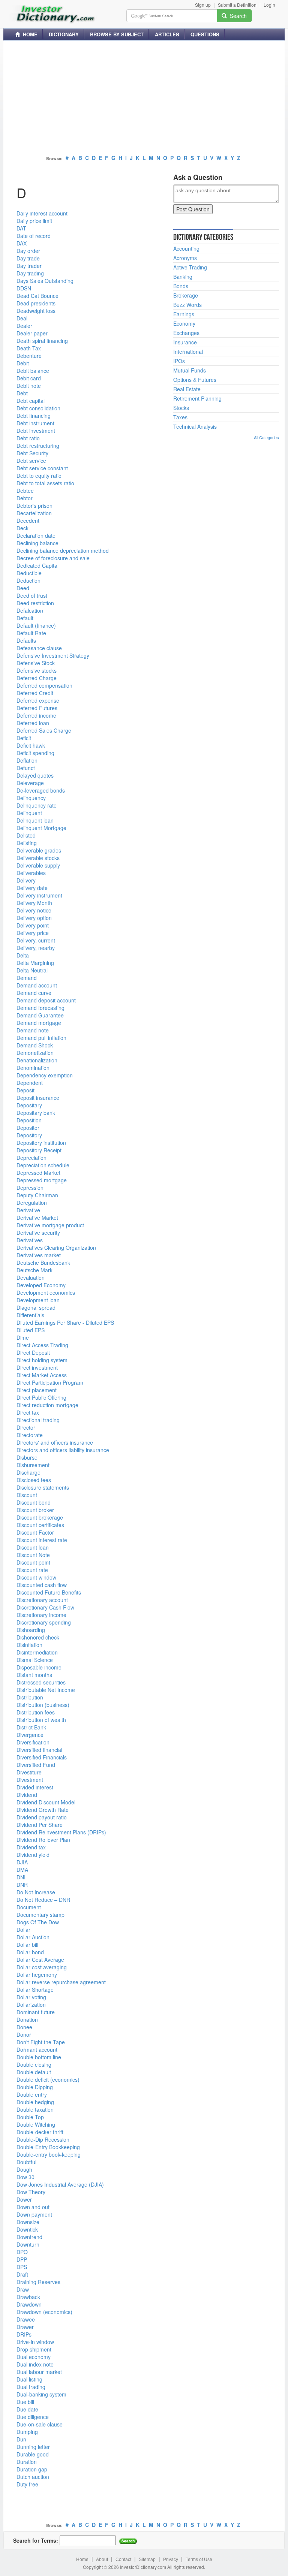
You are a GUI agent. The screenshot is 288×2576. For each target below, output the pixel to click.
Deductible (29, 573)
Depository (29, 1135)
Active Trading (190, 267)
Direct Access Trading (42, 1345)
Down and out (33, 2207)
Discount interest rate (42, 1540)
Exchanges (186, 333)
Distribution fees (36, 1712)
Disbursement (33, 1465)
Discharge (28, 1472)
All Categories (266, 437)
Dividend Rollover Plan (43, 1840)
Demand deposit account (46, 1000)
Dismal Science (35, 1660)
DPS (22, 2267)
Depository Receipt (39, 1150)
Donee (24, 2027)
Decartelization (34, 513)
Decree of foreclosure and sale (53, 558)
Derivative (28, 1210)
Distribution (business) (43, 1705)
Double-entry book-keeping (49, 2154)
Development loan (38, 1300)
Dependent (30, 1083)
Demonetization (35, 1053)
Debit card (29, 378)
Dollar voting (31, 1997)
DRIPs (24, 2334)
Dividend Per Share (40, 1825)
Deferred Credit (35, 693)
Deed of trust (32, 595)
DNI (21, 1877)
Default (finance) (36, 625)
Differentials (30, 1315)
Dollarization (31, 2005)
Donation (27, 2020)
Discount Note (33, 1555)
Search (237, 16)
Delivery (26, 880)
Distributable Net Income (46, 1690)
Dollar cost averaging (42, 1967)
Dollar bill (27, 1945)
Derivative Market (37, 1218)
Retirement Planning (197, 398)
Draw (23, 2289)
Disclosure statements (43, 1487)
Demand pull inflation (41, 1038)
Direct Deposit (33, 1352)
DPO (22, 2252)
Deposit (25, 1090)
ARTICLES (167, 34)
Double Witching (36, 2124)
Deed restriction (35, 603)
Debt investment (36, 431)
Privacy (171, 2560)
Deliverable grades (39, 850)
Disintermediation (37, 1652)
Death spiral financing (42, 341)
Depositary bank (36, 1113)
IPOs (179, 361)
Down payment (34, 2214)
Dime (23, 1337)
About (102, 2560)
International (188, 352)
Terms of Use (199, 2560)
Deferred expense (38, 700)
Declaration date (36, 536)
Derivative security (38, 1233)
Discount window (36, 1577)
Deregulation (32, 1203)
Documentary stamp (40, 1915)
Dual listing (29, 2379)
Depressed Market (38, 1173)
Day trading (30, 273)
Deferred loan (33, 723)
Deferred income (36, 715)
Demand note (33, 1030)
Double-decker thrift (40, 2132)
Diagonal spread (36, 1307)
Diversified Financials (42, 1757)
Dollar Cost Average (40, 1960)
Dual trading (31, 2387)
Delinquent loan (35, 820)
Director (26, 1427)
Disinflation (29, 1645)
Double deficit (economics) (48, 2079)
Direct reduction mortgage (47, 1405)
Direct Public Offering (41, 1397)
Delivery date (32, 888)
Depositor (28, 1128)
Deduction (28, 580)
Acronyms (185, 258)
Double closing (34, 2064)
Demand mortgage (39, 1023)
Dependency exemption (45, 1075)
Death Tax (29, 348)
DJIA (22, 1862)
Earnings (184, 314)
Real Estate (187, 389)
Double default (34, 2072)
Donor (24, 2034)
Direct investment (37, 1367)
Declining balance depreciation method (63, 551)
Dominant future (36, 2012)
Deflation (27, 760)
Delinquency (31, 798)
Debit (23, 363)
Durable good (33, 2454)
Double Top (30, 2117)
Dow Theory (31, 2192)
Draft (22, 2274)
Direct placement (37, 1390)
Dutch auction (33, 2477)
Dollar (23, 1930)
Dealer (24, 326)
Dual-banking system (41, 2394)
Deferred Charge (37, 678)
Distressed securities (41, 1682)
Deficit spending (35, 753)
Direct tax (28, 1412)
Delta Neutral (32, 970)
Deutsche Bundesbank (43, 1263)
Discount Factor (35, 1532)
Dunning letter (33, 2447)
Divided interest (35, 1787)
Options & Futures (195, 380)
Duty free (27, 2484)
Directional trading (38, 1420)
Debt (22, 393)
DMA (22, 1870)
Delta (23, 955)
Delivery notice (34, 910)
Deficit (24, 738)
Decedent (28, 521)
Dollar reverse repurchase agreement (61, 1982)
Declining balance (37, 543)
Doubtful (26, 2162)
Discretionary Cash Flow (45, 1607)
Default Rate (31, 633)
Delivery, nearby (36, 948)
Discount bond (34, 1502)
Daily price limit (34, 221)
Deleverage (30, 783)
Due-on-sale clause (40, 2424)
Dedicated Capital (37, 565)
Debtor (25, 498)
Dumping (27, 2432)
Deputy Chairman (37, 1195)
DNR (22, 1885)
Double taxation (35, 2109)
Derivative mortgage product (50, 1225)
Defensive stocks (37, 670)
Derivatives (30, 1240)
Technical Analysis (195, 426)
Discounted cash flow (42, 1585)
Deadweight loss (36, 311)
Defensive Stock (36, 663)
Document (29, 1907)
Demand (27, 978)
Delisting (27, 843)
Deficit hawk (31, 745)
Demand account (37, 985)
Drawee (26, 2319)
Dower (24, 2199)
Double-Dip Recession (43, 2139)
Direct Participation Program (50, 1382)
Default (25, 618)
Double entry (32, 2094)
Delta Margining (35, 963)
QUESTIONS (205, 34)
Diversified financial (39, 1750)
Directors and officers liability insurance (63, 1450)
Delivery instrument (39, 895)
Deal (22, 318)
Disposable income (39, 1667)
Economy (184, 323)
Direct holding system (42, 1360)
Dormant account (37, 2049)
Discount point (33, 1562)
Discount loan (33, 1547)
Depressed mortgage (42, 1180)
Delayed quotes (35, 775)
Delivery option (34, 918)
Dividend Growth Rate (43, 1810)
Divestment (30, 1780)
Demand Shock (35, 1045)
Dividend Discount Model (46, 1802)
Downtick (27, 2229)
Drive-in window (35, 2342)
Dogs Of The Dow (38, 1922)
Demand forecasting (40, 1008)
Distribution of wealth (41, 1720)
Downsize (28, 2222)
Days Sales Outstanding (45, 281)
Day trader (29, 266)
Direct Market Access (42, 1375)
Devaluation (31, 1278)
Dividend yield (33, 1855)
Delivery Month (34, 903)
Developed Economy (41, 1285)
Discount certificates (40, 1525)
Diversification (33, 1742)
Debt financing (34, 416)
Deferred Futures (37, 708)
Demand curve (34, 993)
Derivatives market (39, 1255)
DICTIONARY (64, 34)
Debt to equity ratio (39, 476)
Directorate (30, 1435)
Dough (24, 2169)
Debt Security (32, 453)
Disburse (27, 1457)
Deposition (29, 1120)
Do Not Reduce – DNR (43, 1900)
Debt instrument (35, 423)
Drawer (25, 2327)
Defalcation (30, 610)
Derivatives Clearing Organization (56, 1248)
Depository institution (41, 1143)
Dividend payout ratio (42, 1817)
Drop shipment (34, 2349)
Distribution (30, 1697)
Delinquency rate (37, 805)
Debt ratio (28, 438)
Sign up (203, 5)
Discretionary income (41, 1615)
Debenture (29, 356)
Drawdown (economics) (44, 2312)
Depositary (29, 1105)
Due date (27, 2409)
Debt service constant (42, 468)
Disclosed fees (34, 1480)
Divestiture (29, 1772)
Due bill (25, 2402)
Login (269, 5)
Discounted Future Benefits (49, 1592)
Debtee (25, 491)
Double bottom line (39, 2057)
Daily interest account (42, 213)
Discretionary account (42, 1600)
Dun (21, 2439)
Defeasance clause (39, 648)
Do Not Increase (36, 1892)
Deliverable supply (38, 865)
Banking (183, 277)
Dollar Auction (33, 1937)
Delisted (26, 835)
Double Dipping (35, 2087)
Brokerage (186, 295)
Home (82, 2560)
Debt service (31, 461)
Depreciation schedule (43, 1165)
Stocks (181, 408)
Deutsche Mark (34, 1270)
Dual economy (34, 2357)
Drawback (28, 2297)
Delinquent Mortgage (41, 828)
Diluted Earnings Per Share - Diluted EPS (65, 1322)
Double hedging (35, 2102)
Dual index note (35, 2364)
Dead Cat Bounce (37, 296)
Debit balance (33, 371)
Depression (30, 1188)
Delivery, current (36, 940)
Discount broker (35, 1510)
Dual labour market (39, 2372)
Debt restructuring (38, 446)
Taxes (180, 417)
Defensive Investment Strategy (53, 655)
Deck (22, 528)
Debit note (29, 386)
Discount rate (32, 1570)
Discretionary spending (44, 1622)
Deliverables (31, 873)
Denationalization (37, 1060)
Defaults (26, 640)
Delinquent (29, 813)
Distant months (34, 1675)
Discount (27, 1495)
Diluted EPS (31, 1330)
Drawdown (29, 2304)
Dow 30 (25, 2177)
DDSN (24, 288)
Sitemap (147, 2560)
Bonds (181, 286)
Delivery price (33, 933)
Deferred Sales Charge (44, 730)
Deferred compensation (44, 685)
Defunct (26, 768)
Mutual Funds (190, 370)
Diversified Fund (36, 1765)
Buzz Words (187, 305)
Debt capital (31, 401)
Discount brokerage (40, 1517)
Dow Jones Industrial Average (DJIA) (60, 2184)
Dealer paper (32, 333)
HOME (29, 34)
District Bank (31, 1727)
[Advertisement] (144, 99)
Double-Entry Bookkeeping (48, 2147)
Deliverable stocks (38, 858)
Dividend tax (31, 1847)
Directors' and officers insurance (55, 1442)
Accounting (186, 248)
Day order (28, 251)
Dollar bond (30, 1952)
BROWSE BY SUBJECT (117, 34)
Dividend (27, 1795)
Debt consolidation (38, 408)
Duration (27, 2462)
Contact (123, 2560)
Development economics (46, 1292)
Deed (23, 588)
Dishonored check (38, 1637)
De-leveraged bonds (41, 790)
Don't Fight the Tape (41, 2042)
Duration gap (32, 2469)
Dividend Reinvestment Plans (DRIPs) (61, 1832)
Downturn (28, 2244)
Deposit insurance (38, 1098)
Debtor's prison (34, 506)
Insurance (185, 342)
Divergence (30, 1735)
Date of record (34, 236)
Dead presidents (36, 303)
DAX (22, 243)
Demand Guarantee (40, 1015)
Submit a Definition (237, 5)
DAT (21, 228)
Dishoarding (31, 1630)
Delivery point (33, 925)
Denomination (33, 1068)
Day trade (28, 258)
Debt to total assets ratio (45, 483)
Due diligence (33, 2417)
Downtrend (29, 2237)
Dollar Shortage (35, 1990)
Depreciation (31, 1158)
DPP (22, 2259)
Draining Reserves (38, 2282)
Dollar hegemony (37, 1975)
